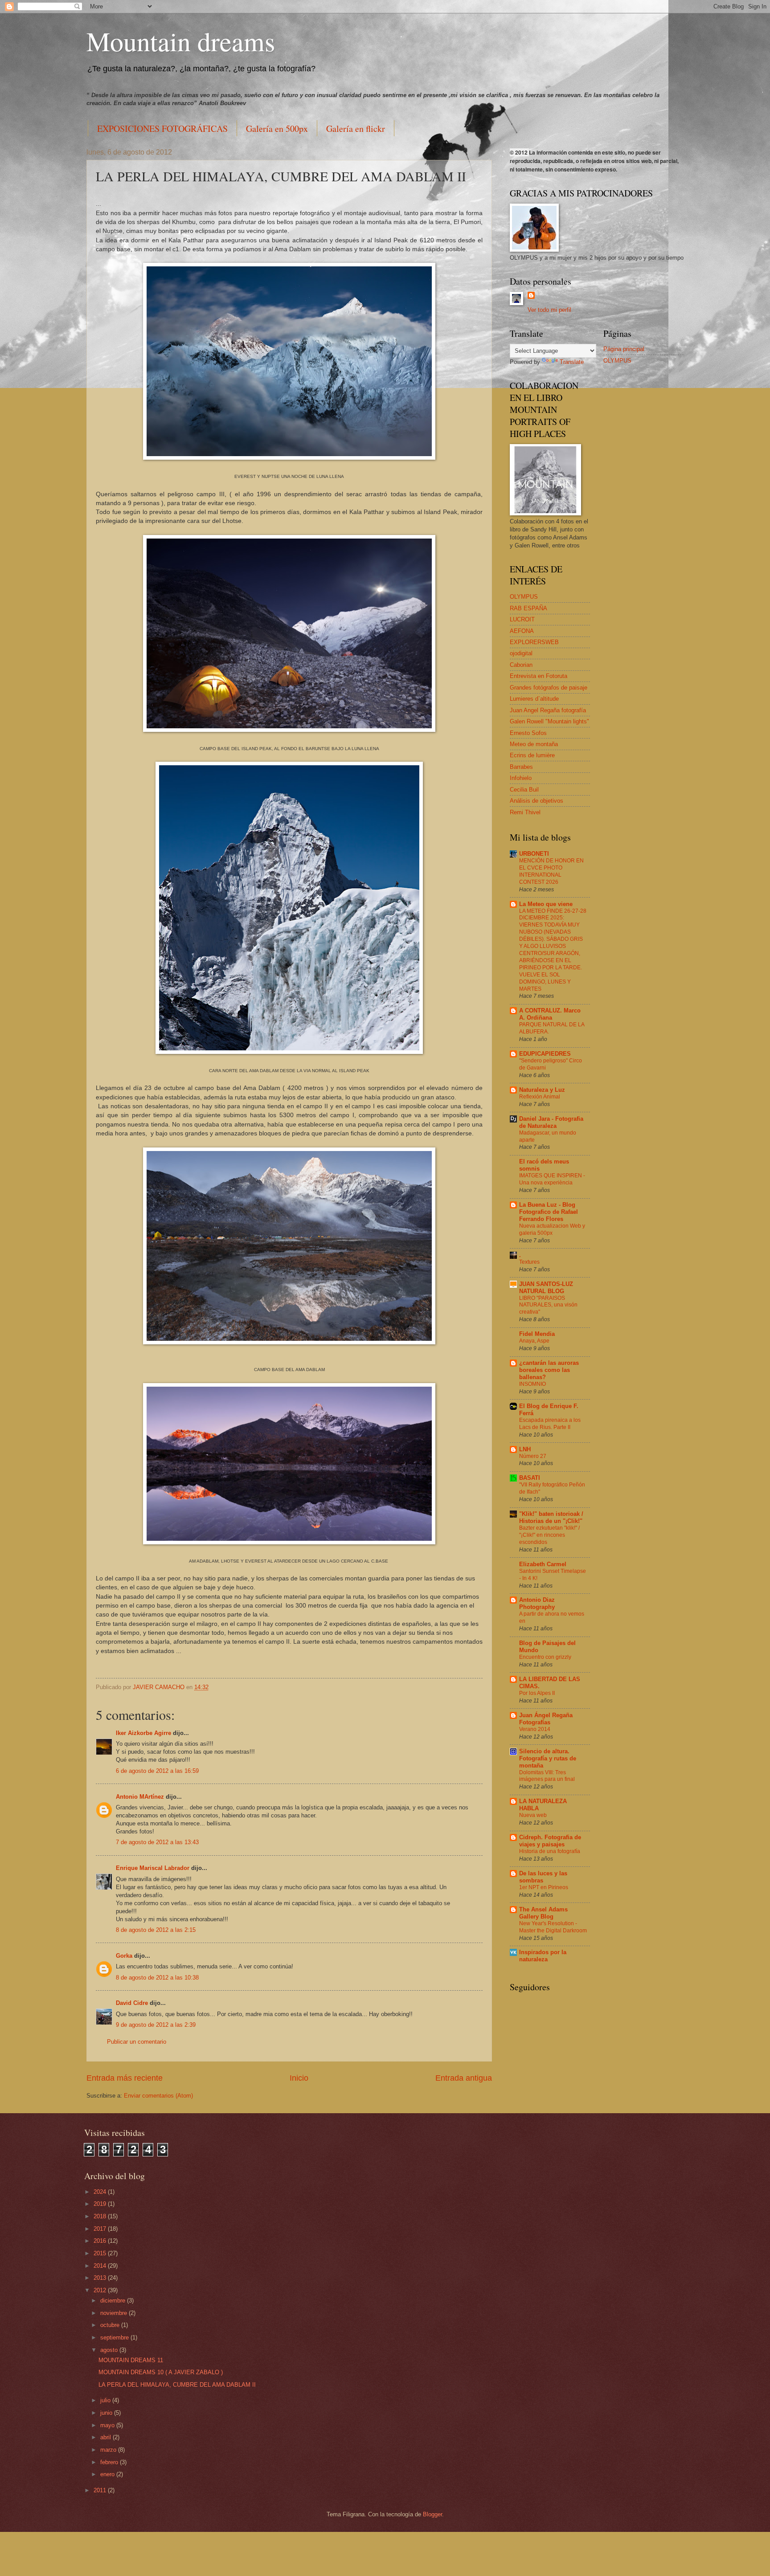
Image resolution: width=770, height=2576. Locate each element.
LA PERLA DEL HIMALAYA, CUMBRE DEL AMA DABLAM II (177, 2385)
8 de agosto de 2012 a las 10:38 (157, 1978)
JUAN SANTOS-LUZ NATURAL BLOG (546, 1288)
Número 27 (533, 1456)
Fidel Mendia (537, 1334)
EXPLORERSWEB (534, 642)
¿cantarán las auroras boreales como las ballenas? (549, 1370)
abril (106, 2437)
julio (106, 2400)
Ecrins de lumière (532, 755)
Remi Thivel (525, 812)
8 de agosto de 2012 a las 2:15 (156, 1930)
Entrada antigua (464, 2078)
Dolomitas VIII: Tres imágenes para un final (547, 1776)
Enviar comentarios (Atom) (158, 2096)
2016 (101, 2241)
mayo (108, 2425)
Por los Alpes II (537, 1693)
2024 (101, 2192)
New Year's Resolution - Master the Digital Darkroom (553, 1927)
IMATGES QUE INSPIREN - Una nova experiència (552, 1179)
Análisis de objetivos (537, 801)
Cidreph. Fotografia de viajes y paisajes (550, 1841)
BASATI (530, 1478)
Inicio (299, 2078)
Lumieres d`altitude (534, 699)
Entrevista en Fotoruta (539, 676)
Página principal (624, 349)
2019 (101, 2204)
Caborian (521, 665)
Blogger (432, 2514)
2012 (101, 2290)
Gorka (124, 1956)
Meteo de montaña (534, 744)
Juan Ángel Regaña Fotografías (546, 1719)
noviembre (115, 2313)
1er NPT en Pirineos (544, 1887)
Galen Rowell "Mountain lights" (549, 721)
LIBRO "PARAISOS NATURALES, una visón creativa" (548, 1305)
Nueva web (533, 1815)
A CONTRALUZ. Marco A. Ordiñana (550, 1014)
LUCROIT (522, 619)
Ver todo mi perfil (549, 310)
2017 (101, 2229)
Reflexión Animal (540, 1097)
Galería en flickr (356, 129)
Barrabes (521, 767)
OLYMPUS (524, 597)
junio (107, 2413)
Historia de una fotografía (550, 1851)
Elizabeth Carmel (543, 1564)
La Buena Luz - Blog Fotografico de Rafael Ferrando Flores (549, 1212)
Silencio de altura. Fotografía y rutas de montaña (548, 1758)
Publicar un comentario (137, 2042)
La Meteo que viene (546, 904)
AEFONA (522, 631)
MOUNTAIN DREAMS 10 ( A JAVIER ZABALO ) (161, 2372)
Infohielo (521, 778)
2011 (101, 2490)
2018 (101, 2216)
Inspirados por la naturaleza (543, 1956)
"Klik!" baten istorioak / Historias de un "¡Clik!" (551, 1517)
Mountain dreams (181, 41)
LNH (525, 1449)
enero (108, 2474)
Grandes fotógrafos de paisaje (549, 688)
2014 (101, 2266)
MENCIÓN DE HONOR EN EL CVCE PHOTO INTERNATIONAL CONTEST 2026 (551, 871)
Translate (572, 362)
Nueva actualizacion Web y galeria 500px (552, 1229)
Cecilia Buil (524, 790)
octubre (111, 2325)
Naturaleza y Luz (542, 1090)
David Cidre (132, 2003)
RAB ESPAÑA (528, 608)
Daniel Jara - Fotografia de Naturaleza (551, 1122)
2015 (101, 2253)
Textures (529, 1262)
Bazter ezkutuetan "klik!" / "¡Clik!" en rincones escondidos (549, 1535)
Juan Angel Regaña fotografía (548, 710)
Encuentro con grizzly (545, 1657)
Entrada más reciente (125, 2078)
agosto (110, 2350)
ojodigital (521, 653)
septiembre (115, 2337)
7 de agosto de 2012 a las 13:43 (157, 1842)
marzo (109, 2450)
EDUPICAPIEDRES (545, 1054)
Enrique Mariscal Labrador (153, 1868)
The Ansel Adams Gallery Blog (543, 1913)
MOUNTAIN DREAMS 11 (131, 2360)
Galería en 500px (277, 129)
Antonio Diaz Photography (537, 1603)
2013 (101, 2278)
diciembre (114, 2300)
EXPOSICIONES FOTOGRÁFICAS (162, 129)
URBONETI (534, 854)
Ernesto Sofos (528, 733)
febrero (110, 2462)
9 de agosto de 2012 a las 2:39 (156, 2025)
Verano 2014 (535, 1729)
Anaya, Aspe (534, 1341)
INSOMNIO (532, 1384)
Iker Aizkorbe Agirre (143, 1733)
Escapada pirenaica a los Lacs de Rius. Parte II (550, 1424)
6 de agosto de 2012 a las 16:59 (157, 1771)
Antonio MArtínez (140, 1797)
